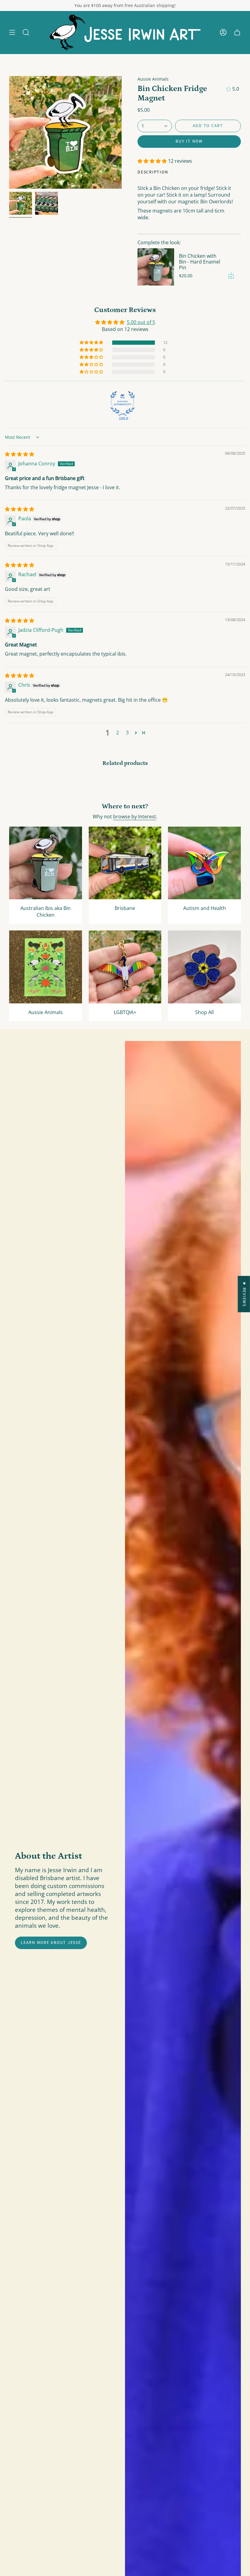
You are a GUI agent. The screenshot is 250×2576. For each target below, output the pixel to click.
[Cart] (237, 33)
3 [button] (127, 733)
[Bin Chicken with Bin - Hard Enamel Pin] (156, 267)
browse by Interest (135, 817)
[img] (20, 454)
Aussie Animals (153, 79)
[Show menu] (12, 33)
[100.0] (123, 403)
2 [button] (118, 733)
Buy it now (189, 141)
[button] (26, 33)
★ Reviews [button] (244, 1294)
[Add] (231, 276)
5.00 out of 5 (141, 322)
